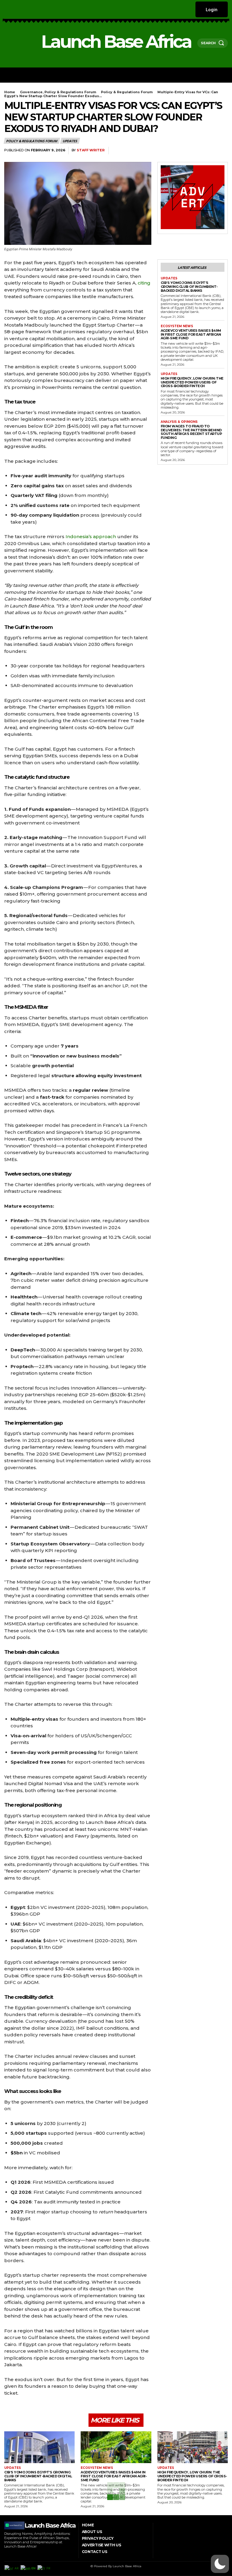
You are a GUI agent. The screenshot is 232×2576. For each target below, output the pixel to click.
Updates (70, 141)
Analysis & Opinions (179, 422)
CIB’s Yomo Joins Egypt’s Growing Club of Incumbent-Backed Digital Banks (189, 286)
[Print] (208, 151)
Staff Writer (91, 150)
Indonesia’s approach (90, 536)
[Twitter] (37, 9)
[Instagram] (13, 9)
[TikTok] (29, 9)
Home (10, 92)
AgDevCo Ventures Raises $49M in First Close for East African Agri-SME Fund (191, 334)
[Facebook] (6, 9)
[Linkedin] (21, 9)
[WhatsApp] (180, 151)
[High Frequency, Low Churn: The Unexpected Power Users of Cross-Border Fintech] (193, 2447)
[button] (220, 2564)
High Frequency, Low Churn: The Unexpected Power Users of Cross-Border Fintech (192, 382)
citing (144, 283)
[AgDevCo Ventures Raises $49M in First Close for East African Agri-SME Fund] (116, 2447)
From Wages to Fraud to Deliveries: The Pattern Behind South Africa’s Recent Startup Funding (191, 432)
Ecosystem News (177, 326)
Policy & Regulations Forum (127, 92)
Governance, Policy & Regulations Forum (58, 92)
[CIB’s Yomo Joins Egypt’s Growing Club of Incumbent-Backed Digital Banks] (39, 2447)
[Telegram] (222, 151)
